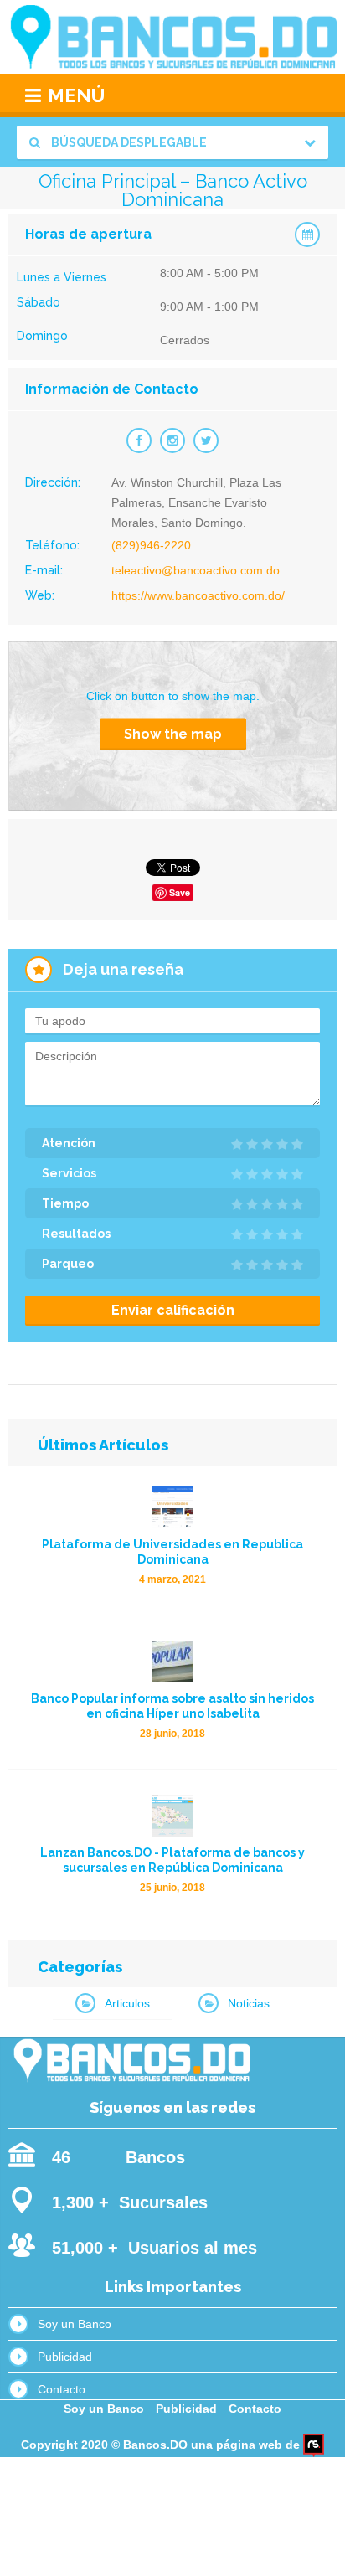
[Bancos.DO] (172, 37)
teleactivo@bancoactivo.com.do (196, 570)
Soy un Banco (75, 2324)
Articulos (127, 2003)
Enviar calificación (173, 1310)
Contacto (62, 2389)
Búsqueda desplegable (128, 142)
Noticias (249, 2003)
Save (180, 892)
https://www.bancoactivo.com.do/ (198, 595)
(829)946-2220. (153, 545)
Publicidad (65, 2357)
